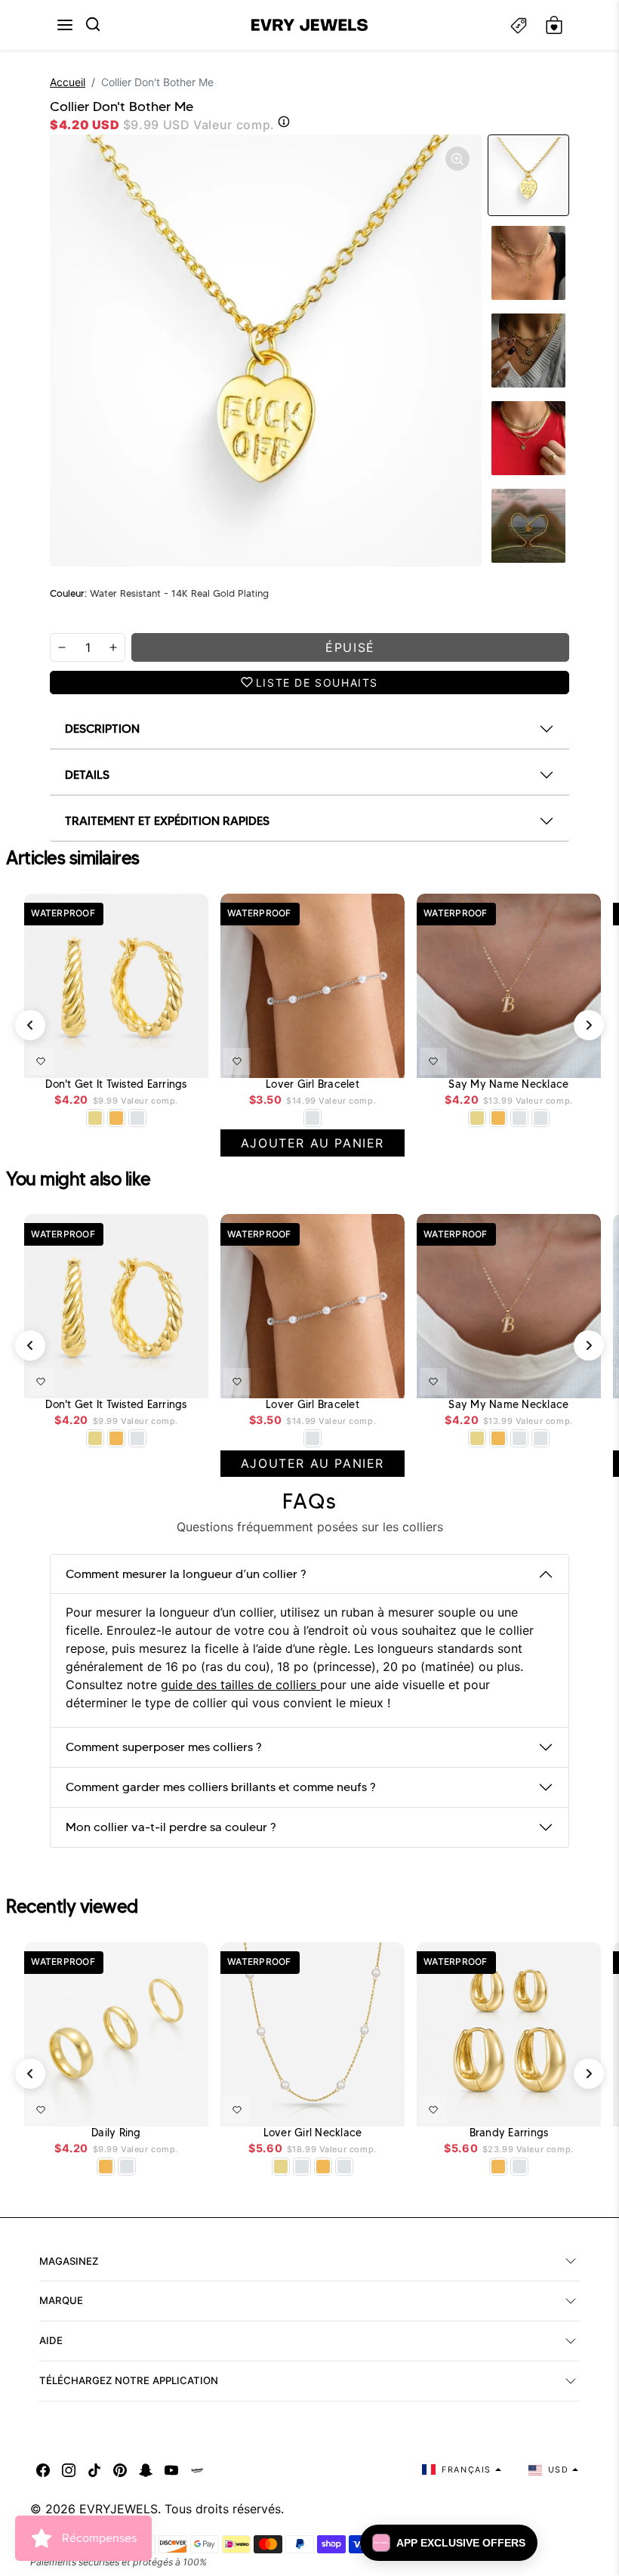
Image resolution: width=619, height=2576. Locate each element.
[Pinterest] (120, 2469)
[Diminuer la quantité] (62, 647)
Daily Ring (116, 2133)
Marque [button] (61, 2300)
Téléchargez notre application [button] (129, 2380)
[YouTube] (171, 2469)
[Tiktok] (94, 2469)
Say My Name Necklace (508, 1084)
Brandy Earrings (509, 2133)
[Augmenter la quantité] (113, 647)
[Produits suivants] (589, 1025)
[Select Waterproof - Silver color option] (137, 1118)
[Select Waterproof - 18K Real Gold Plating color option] (116, 1118)
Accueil (68, 82)
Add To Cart (158, 1058)
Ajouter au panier (348, 1058)
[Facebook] (43, 2469)
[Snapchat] (146, 2469)
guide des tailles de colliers (240, 1685)
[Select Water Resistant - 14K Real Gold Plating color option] (95, 1118)
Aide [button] (51, 2340)
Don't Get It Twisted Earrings (116, 1084)
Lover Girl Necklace (313, 2133)
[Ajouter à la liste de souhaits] (41, 1061)
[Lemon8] (197, 2469)
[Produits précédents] (30, 1025)
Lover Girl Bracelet (313, 1084)
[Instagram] (69, 2469)
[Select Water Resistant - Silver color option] (313, 1118)
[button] (65, 25)
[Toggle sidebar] (519, 25)
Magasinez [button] (69, 2261)
